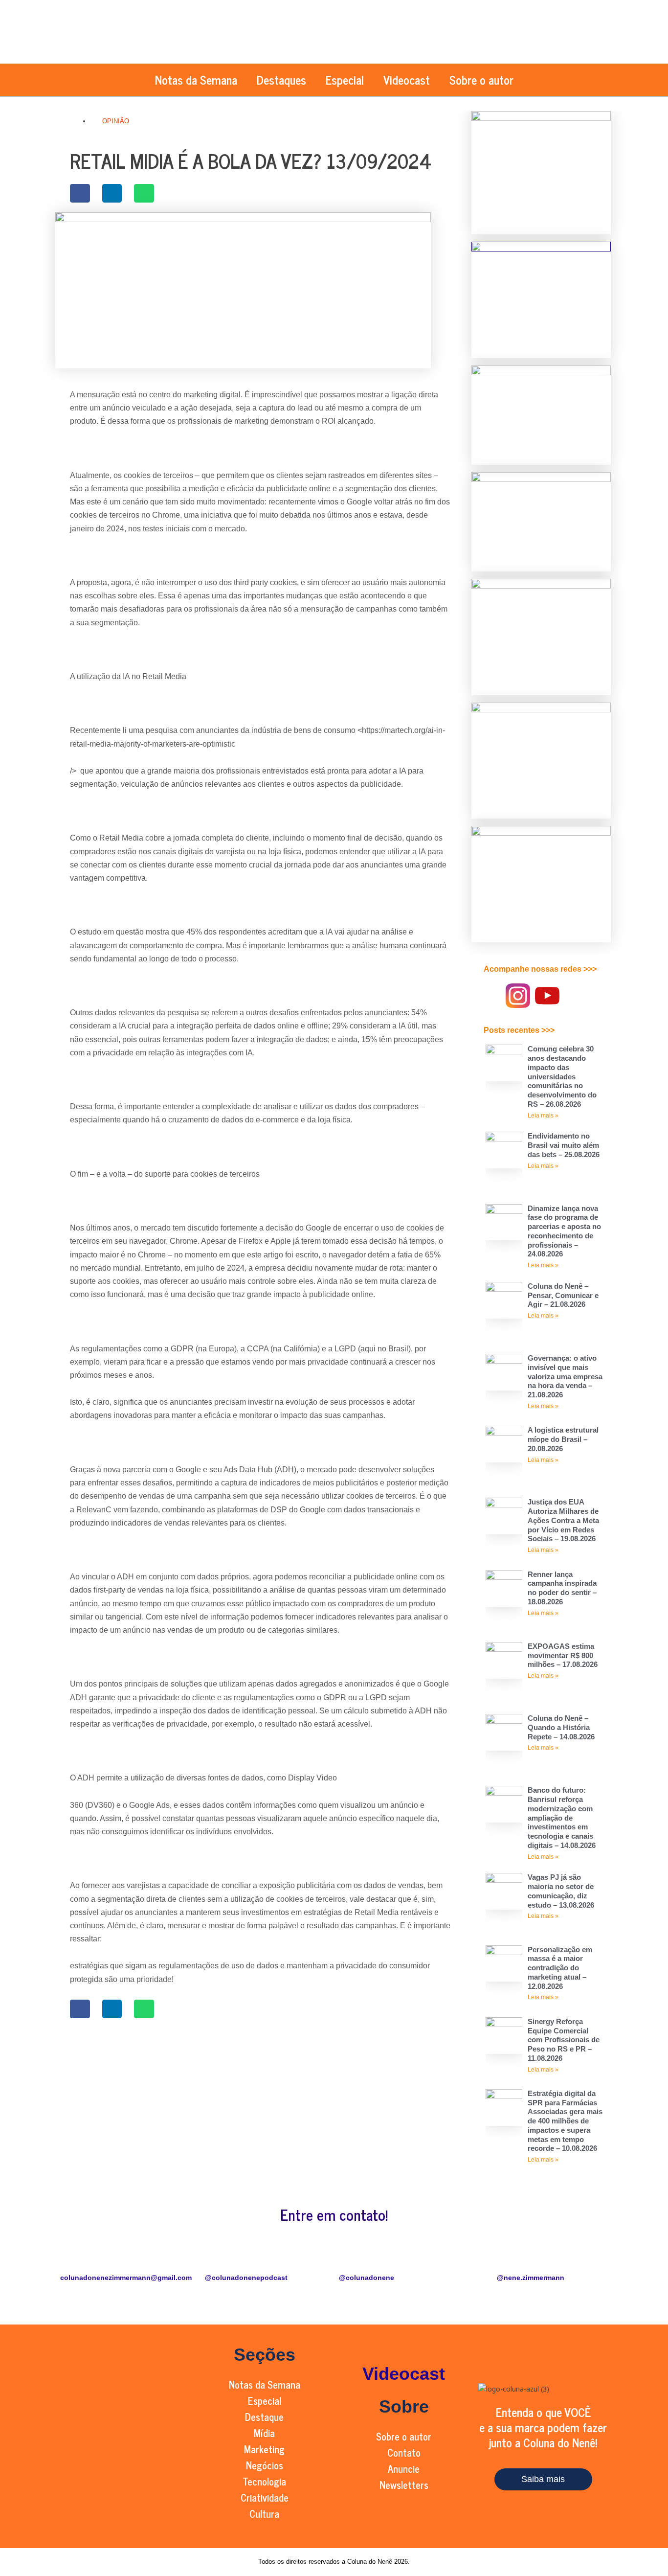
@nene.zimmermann (531, 2278)
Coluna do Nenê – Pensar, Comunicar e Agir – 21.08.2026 (563, 1295)
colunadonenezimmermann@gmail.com (126, 2278)
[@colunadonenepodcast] (217, 2258)
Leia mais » (543, 1116)
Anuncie (404, 2469)
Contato (404, 2452)
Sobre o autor (481, 80)
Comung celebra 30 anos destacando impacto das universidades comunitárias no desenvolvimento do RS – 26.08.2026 (562, 1076)
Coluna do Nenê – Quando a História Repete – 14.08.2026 (561, 1727)
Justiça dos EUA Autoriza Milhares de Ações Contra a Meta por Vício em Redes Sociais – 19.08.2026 (563, 1520)
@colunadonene (367, 2278)
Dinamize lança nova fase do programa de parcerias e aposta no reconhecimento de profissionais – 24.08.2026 (564, 1231)
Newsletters (404, 2485)
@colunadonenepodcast (246, 2278)
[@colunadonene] (351, 2258)
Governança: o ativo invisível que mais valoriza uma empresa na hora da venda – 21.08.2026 (565, 1376)
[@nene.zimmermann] (531, 2258)
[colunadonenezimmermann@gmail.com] (72, 2258)
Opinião (116, 121)
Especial (345, 80)
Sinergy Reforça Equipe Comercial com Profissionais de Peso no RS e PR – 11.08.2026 (564, 2040)
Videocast (407, 80)
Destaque (264, 2417)
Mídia (264, 2433)
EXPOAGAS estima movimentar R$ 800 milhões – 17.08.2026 (563, 1655)
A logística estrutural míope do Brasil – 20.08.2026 (563, 1439)
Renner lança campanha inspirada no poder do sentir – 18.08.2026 (562, 1588)
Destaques (281, 80)
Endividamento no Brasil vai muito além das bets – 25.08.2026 (564, 1145)
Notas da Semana (196, 80)
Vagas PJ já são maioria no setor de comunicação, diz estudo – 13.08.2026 (561, 1891)
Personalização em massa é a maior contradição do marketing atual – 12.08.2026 (560, 1968)
